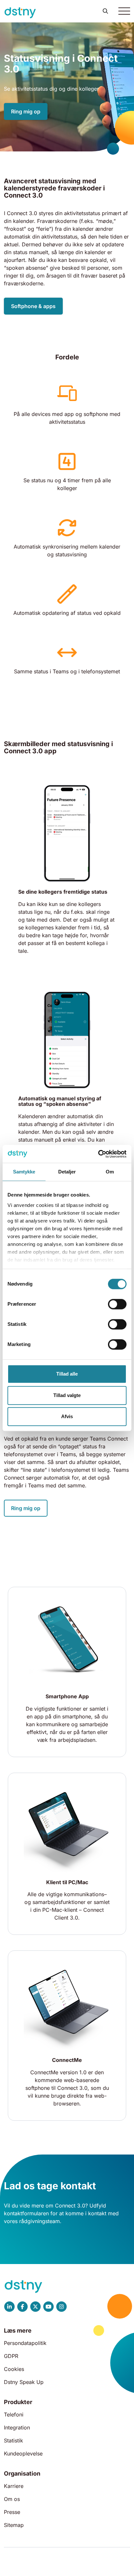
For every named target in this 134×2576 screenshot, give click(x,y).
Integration (17, 2427)
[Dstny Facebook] (22, 2307)
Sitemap (14, 2525)
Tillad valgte (67, 1395)
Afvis (67, 1416)
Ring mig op (26, 111)
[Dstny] (20, 13)
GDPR (11, 2356)
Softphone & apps (33, 306)
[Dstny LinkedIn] (9, 2307)
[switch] (117, 1304)
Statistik (13, 2440)
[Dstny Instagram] (61, 2307)
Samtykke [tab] (24, 1172)
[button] (105, 11)
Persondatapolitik (25, 2343)
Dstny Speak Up (24, 2382)
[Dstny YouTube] (48, 2307)
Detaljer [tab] (67, 1172)
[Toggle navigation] (124, 11)
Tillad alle (67, 1374)
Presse (12, 2512)
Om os (12, 2499)
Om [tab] (110, 1172)
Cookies (14, 2369)
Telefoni (14, 2414)
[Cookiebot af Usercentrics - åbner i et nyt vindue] (98, 1154)
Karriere (14, 2486)
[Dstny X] (35, 2307)
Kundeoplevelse (23, 2453)
